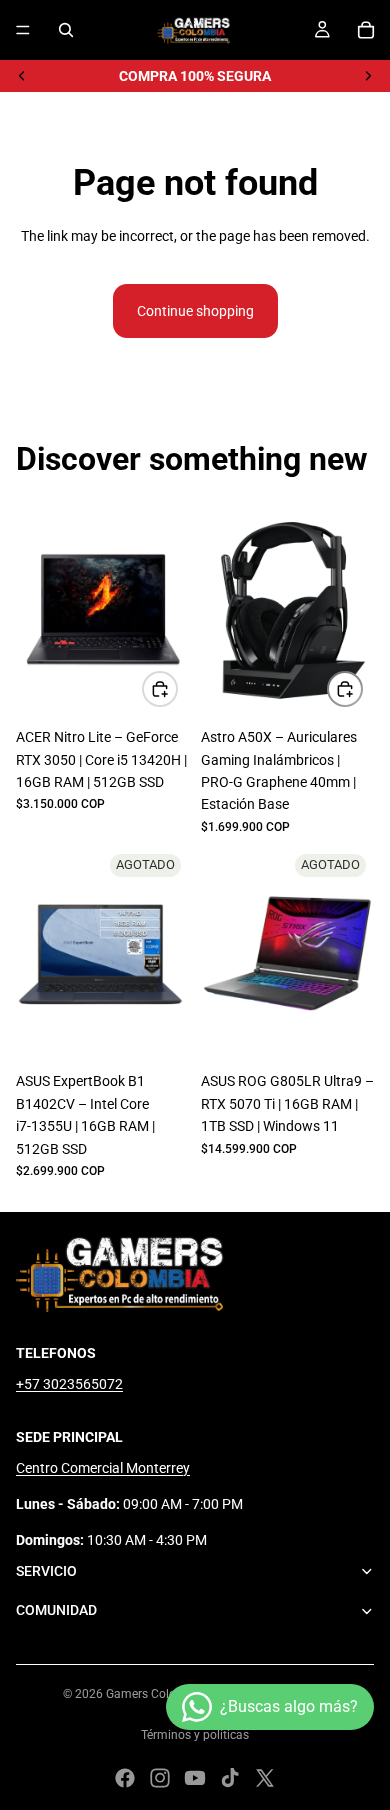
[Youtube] (195, 1778)
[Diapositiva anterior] (22, 76)
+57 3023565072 (69, 1384)
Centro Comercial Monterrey (103, 1468)
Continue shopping (195, 311)
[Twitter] (265, 1778)
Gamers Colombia (155, 1694)
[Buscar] (66, 30)
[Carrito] (366, 30)
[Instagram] (160, 1778)
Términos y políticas (195, 1735)
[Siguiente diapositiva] (368, 76)
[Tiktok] (230, 1778)
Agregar (177, 689)
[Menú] (23, 30)
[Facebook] (125, 1778)
